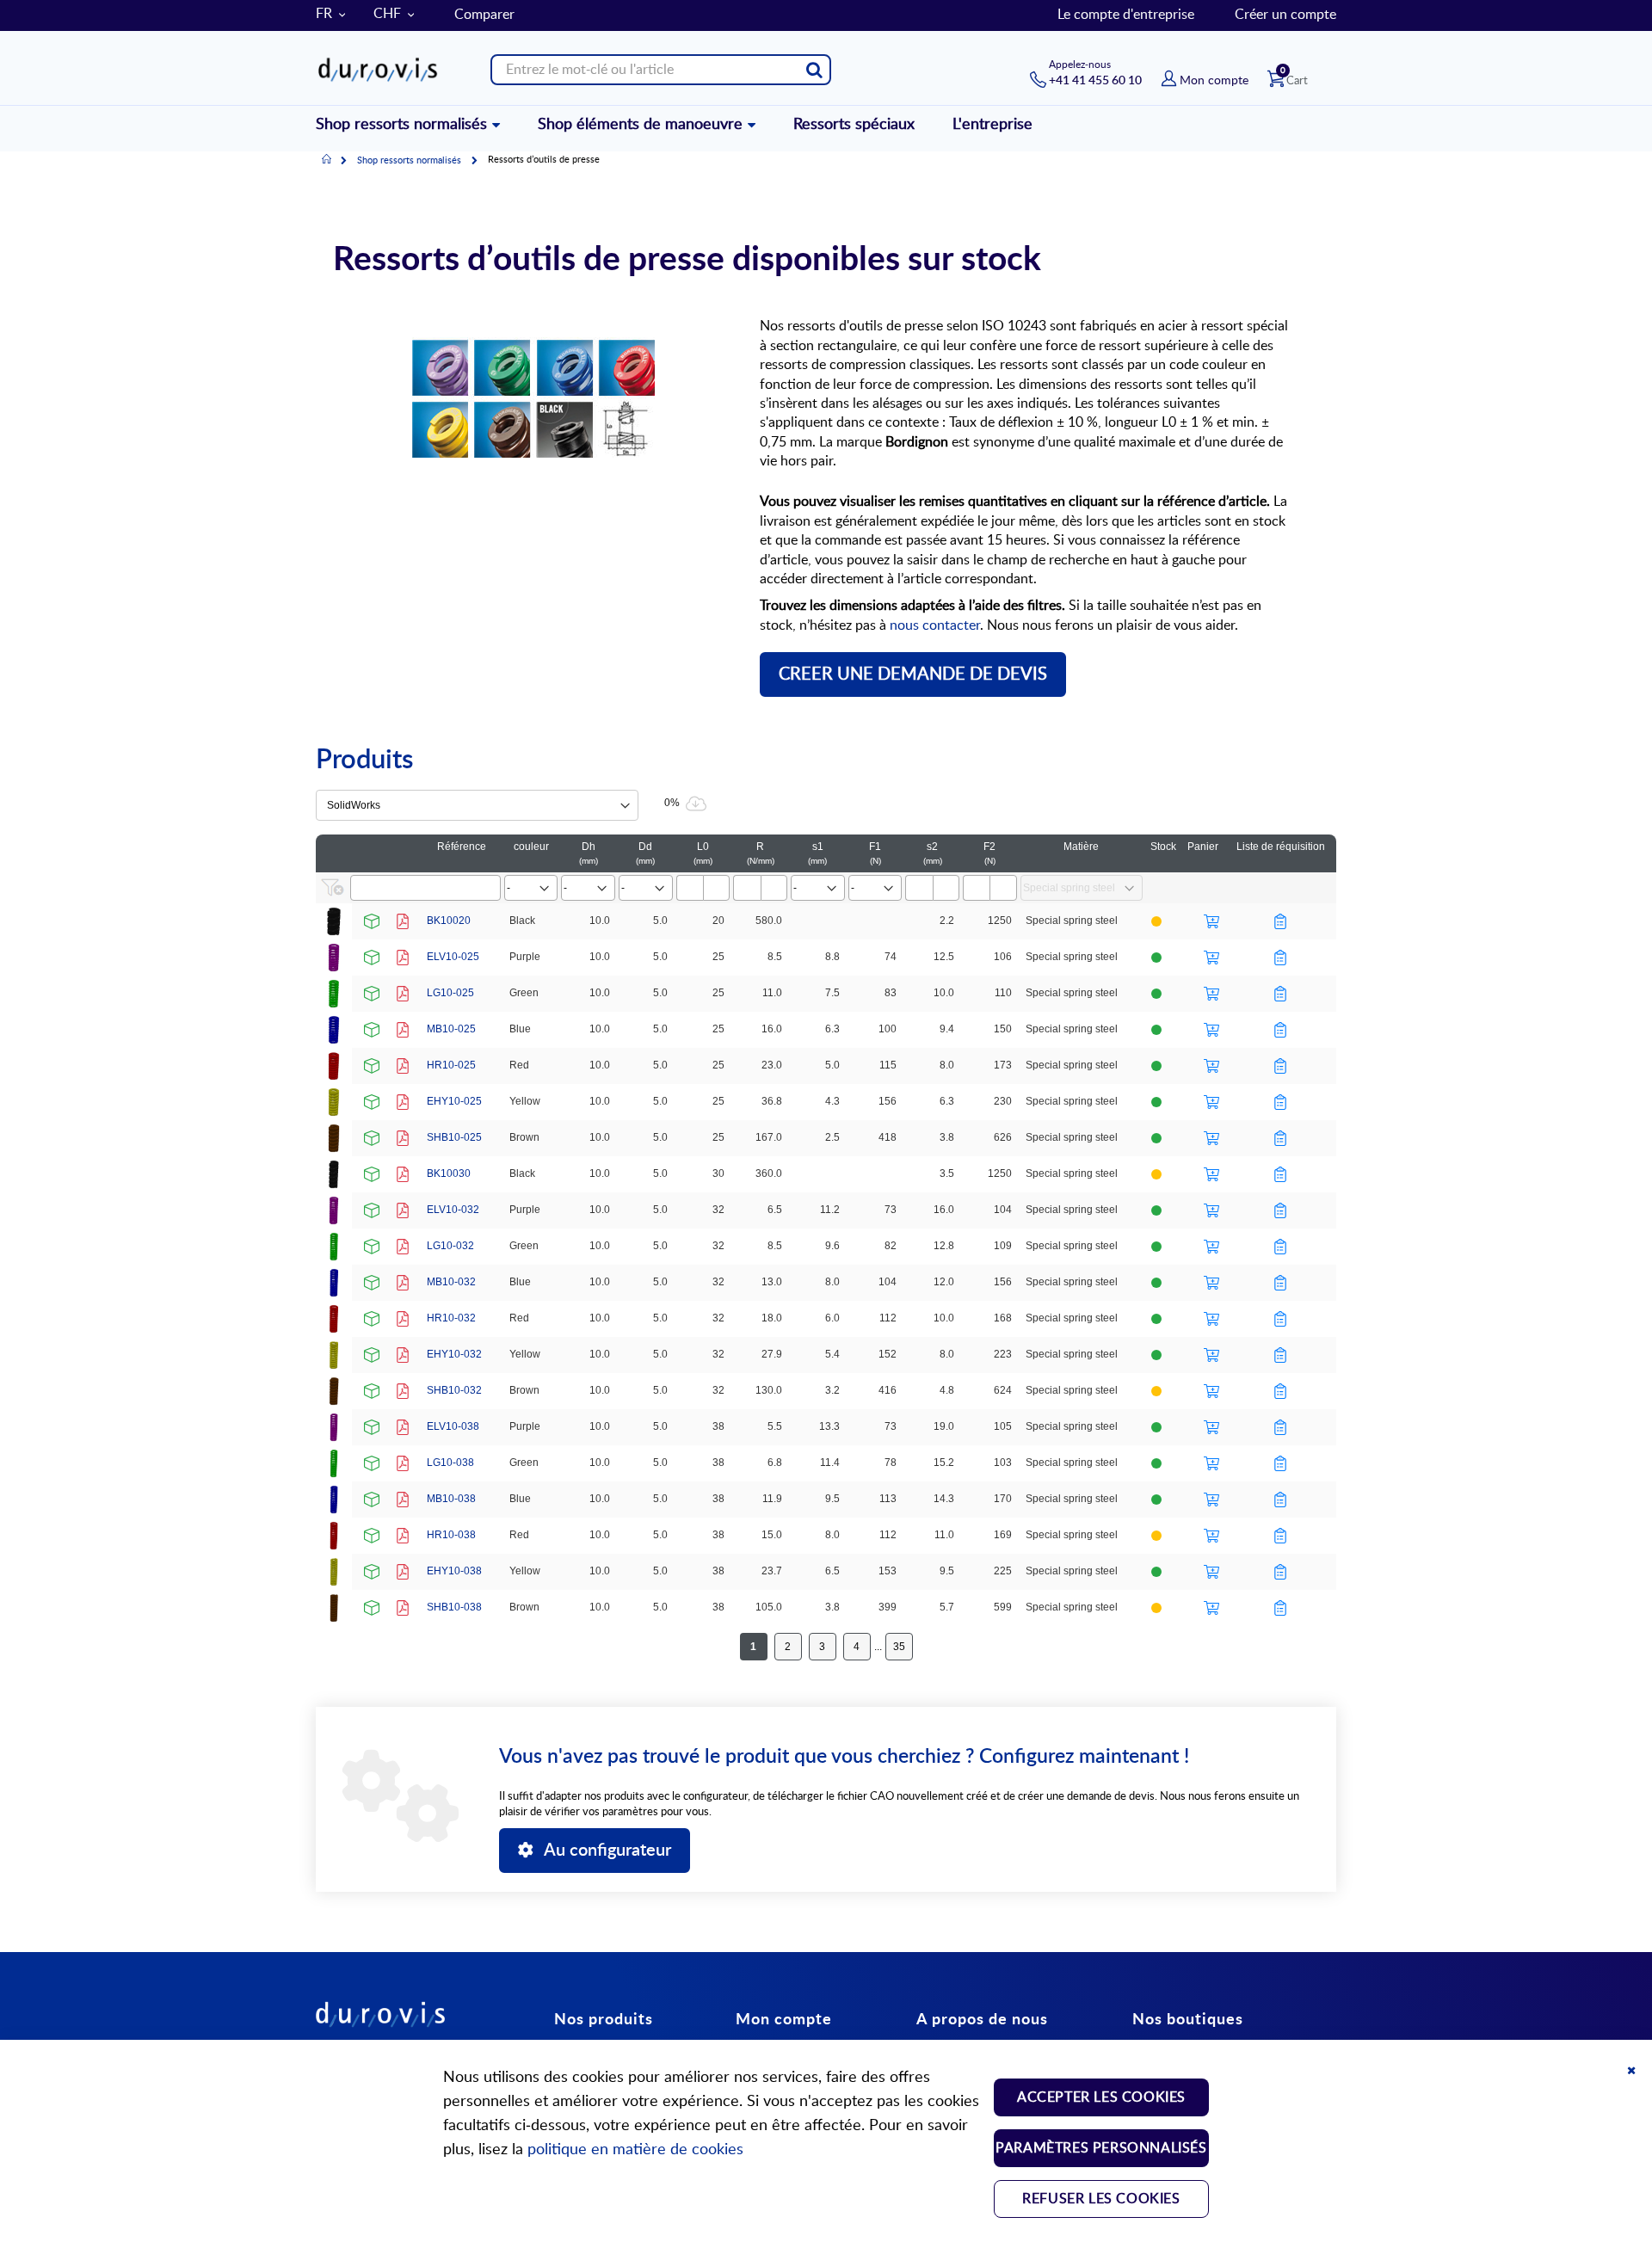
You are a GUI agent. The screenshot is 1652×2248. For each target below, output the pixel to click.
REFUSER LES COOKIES (1101, 2199)
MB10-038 (451, 1499)
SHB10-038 (454, 1607)
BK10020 (449, 921)
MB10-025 (451, 1029)
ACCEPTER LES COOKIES (1101, 2097)
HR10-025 (451, 1065)
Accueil (327, 160)
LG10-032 (450, 1246)
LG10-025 (450, 993)
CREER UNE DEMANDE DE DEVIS (913, 674)
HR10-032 (451, 1318)
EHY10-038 (454, 1571)
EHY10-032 (454, 1354)
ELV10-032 (453, 1210)
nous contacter (935, 625)
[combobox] (661, 70)
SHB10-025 (454, 1137)
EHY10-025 (454, 1101)
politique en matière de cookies (635, 2150)
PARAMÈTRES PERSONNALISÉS (1101, 2148)
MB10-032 (451, 1282)
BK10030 (449, 1173)
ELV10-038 (453, 1426)
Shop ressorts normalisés (409, 160)
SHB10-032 (454, 1390)
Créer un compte (1285, 15)
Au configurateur (607, 1851)
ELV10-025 (453, 957)
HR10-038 (451, 1535)
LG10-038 (450, 1463)
